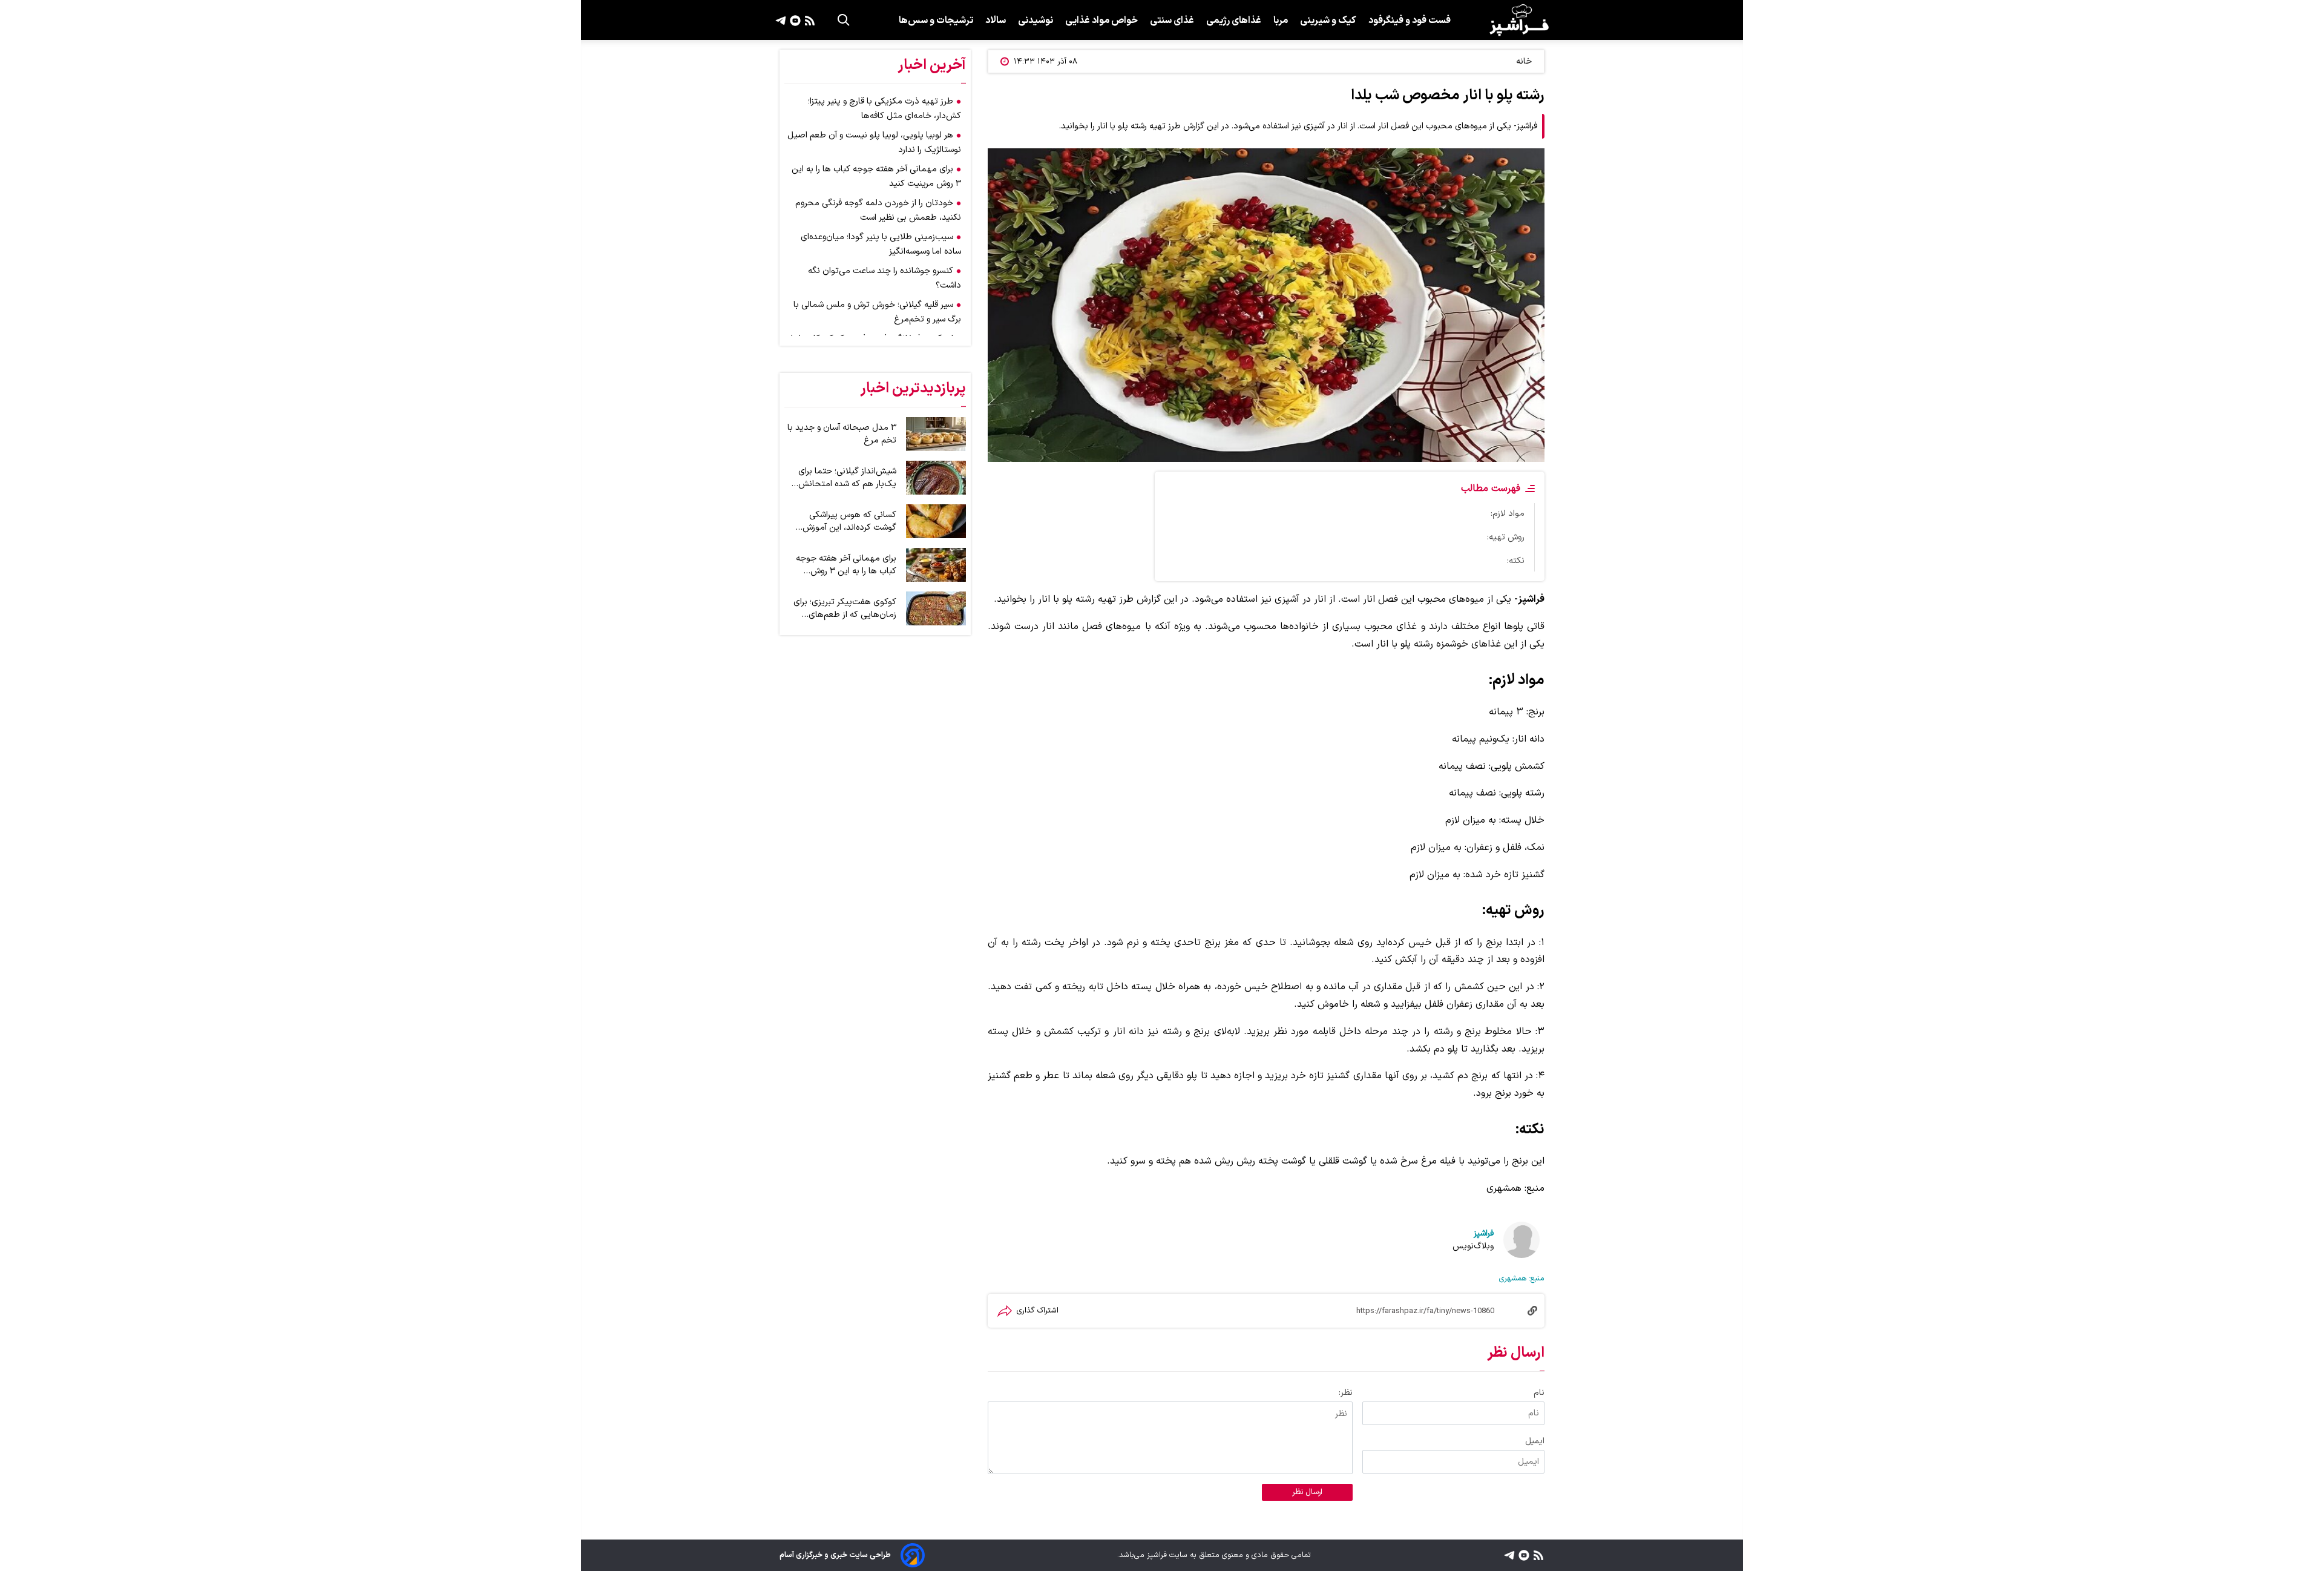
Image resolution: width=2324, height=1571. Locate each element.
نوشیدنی (1036, 21)
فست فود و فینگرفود (1410, 21)
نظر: (1346, 1393)
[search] (844, 20)
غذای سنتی (1172, 21)
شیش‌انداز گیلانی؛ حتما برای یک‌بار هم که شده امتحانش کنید (847, 478)
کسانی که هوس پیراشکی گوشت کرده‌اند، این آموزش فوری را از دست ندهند (849, 521)
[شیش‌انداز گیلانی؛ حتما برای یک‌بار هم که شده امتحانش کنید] (936, 478)
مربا (1281, 21)
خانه (1524, 61)
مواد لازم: (1508, 514)
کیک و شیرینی (1328, 21)
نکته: (1516, 561)
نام (1539, 1393)
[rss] (808, 20)
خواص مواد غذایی (1101, 21)
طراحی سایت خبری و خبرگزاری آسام (835, 1555)
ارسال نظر (1307, 1492)
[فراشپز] (1519, 20)
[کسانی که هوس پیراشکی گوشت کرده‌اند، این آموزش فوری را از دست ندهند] (936, 521)
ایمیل (1535, 1441)
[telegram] (781, 20)
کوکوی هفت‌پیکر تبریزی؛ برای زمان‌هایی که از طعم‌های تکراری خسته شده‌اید (845, 608)
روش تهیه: (1506, 537)
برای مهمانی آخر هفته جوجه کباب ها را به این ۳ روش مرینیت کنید (846, 565)
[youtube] (794, 20)
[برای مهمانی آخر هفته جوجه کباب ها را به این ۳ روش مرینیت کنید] (936, 565)
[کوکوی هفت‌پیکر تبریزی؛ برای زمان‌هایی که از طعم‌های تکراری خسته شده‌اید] (936, 608)
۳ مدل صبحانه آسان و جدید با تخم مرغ (842, 434)
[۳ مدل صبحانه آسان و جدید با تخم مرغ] (936, 434)
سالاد (996, 21)
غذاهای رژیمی (1234, 21)
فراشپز (1484, 1233)
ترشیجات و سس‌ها (936, 21)
